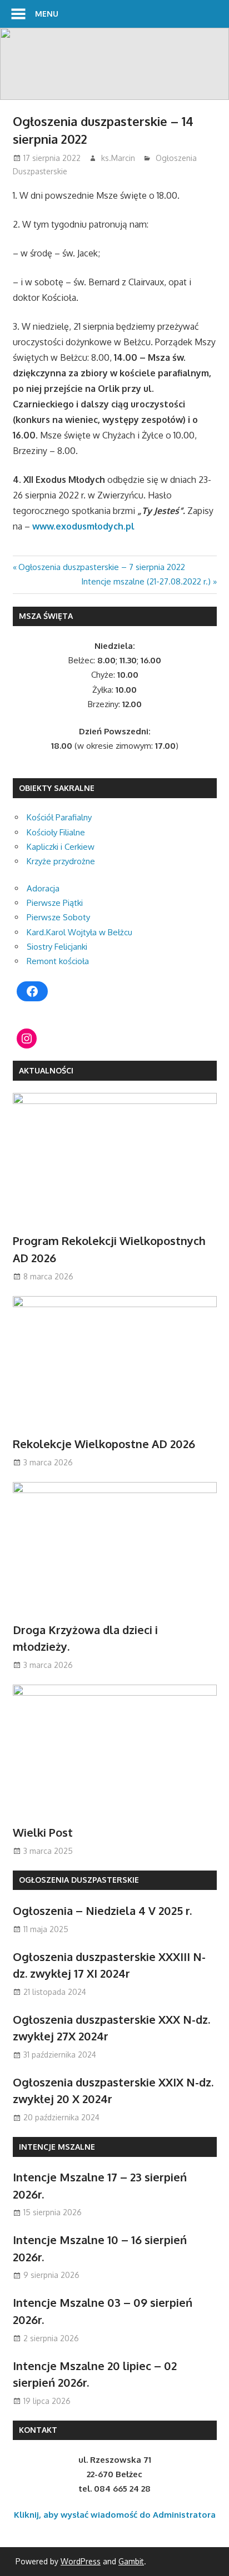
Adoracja (43, 888)
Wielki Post (43, 1832)
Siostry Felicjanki (57, 947)
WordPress (81, 2561)
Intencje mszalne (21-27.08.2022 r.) (146, 581)
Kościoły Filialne (56, 832)
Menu (47, 14)
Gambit (131, 2561)
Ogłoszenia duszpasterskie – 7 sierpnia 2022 (101, 567)
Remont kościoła (58, 961)
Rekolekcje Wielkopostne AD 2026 (104, 1444)
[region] (114, 64)
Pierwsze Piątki (55, 903)
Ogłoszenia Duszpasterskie (79, 1880)
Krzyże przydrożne (61, 861)
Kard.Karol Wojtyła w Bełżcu (79, 932)
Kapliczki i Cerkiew (61, 847)
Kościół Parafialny (59, 817)
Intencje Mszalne (57, 2147)
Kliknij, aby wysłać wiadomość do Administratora (115, 2515)
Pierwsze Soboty (58, 917)
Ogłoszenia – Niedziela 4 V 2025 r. (102, 1910)
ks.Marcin (118, 158)
